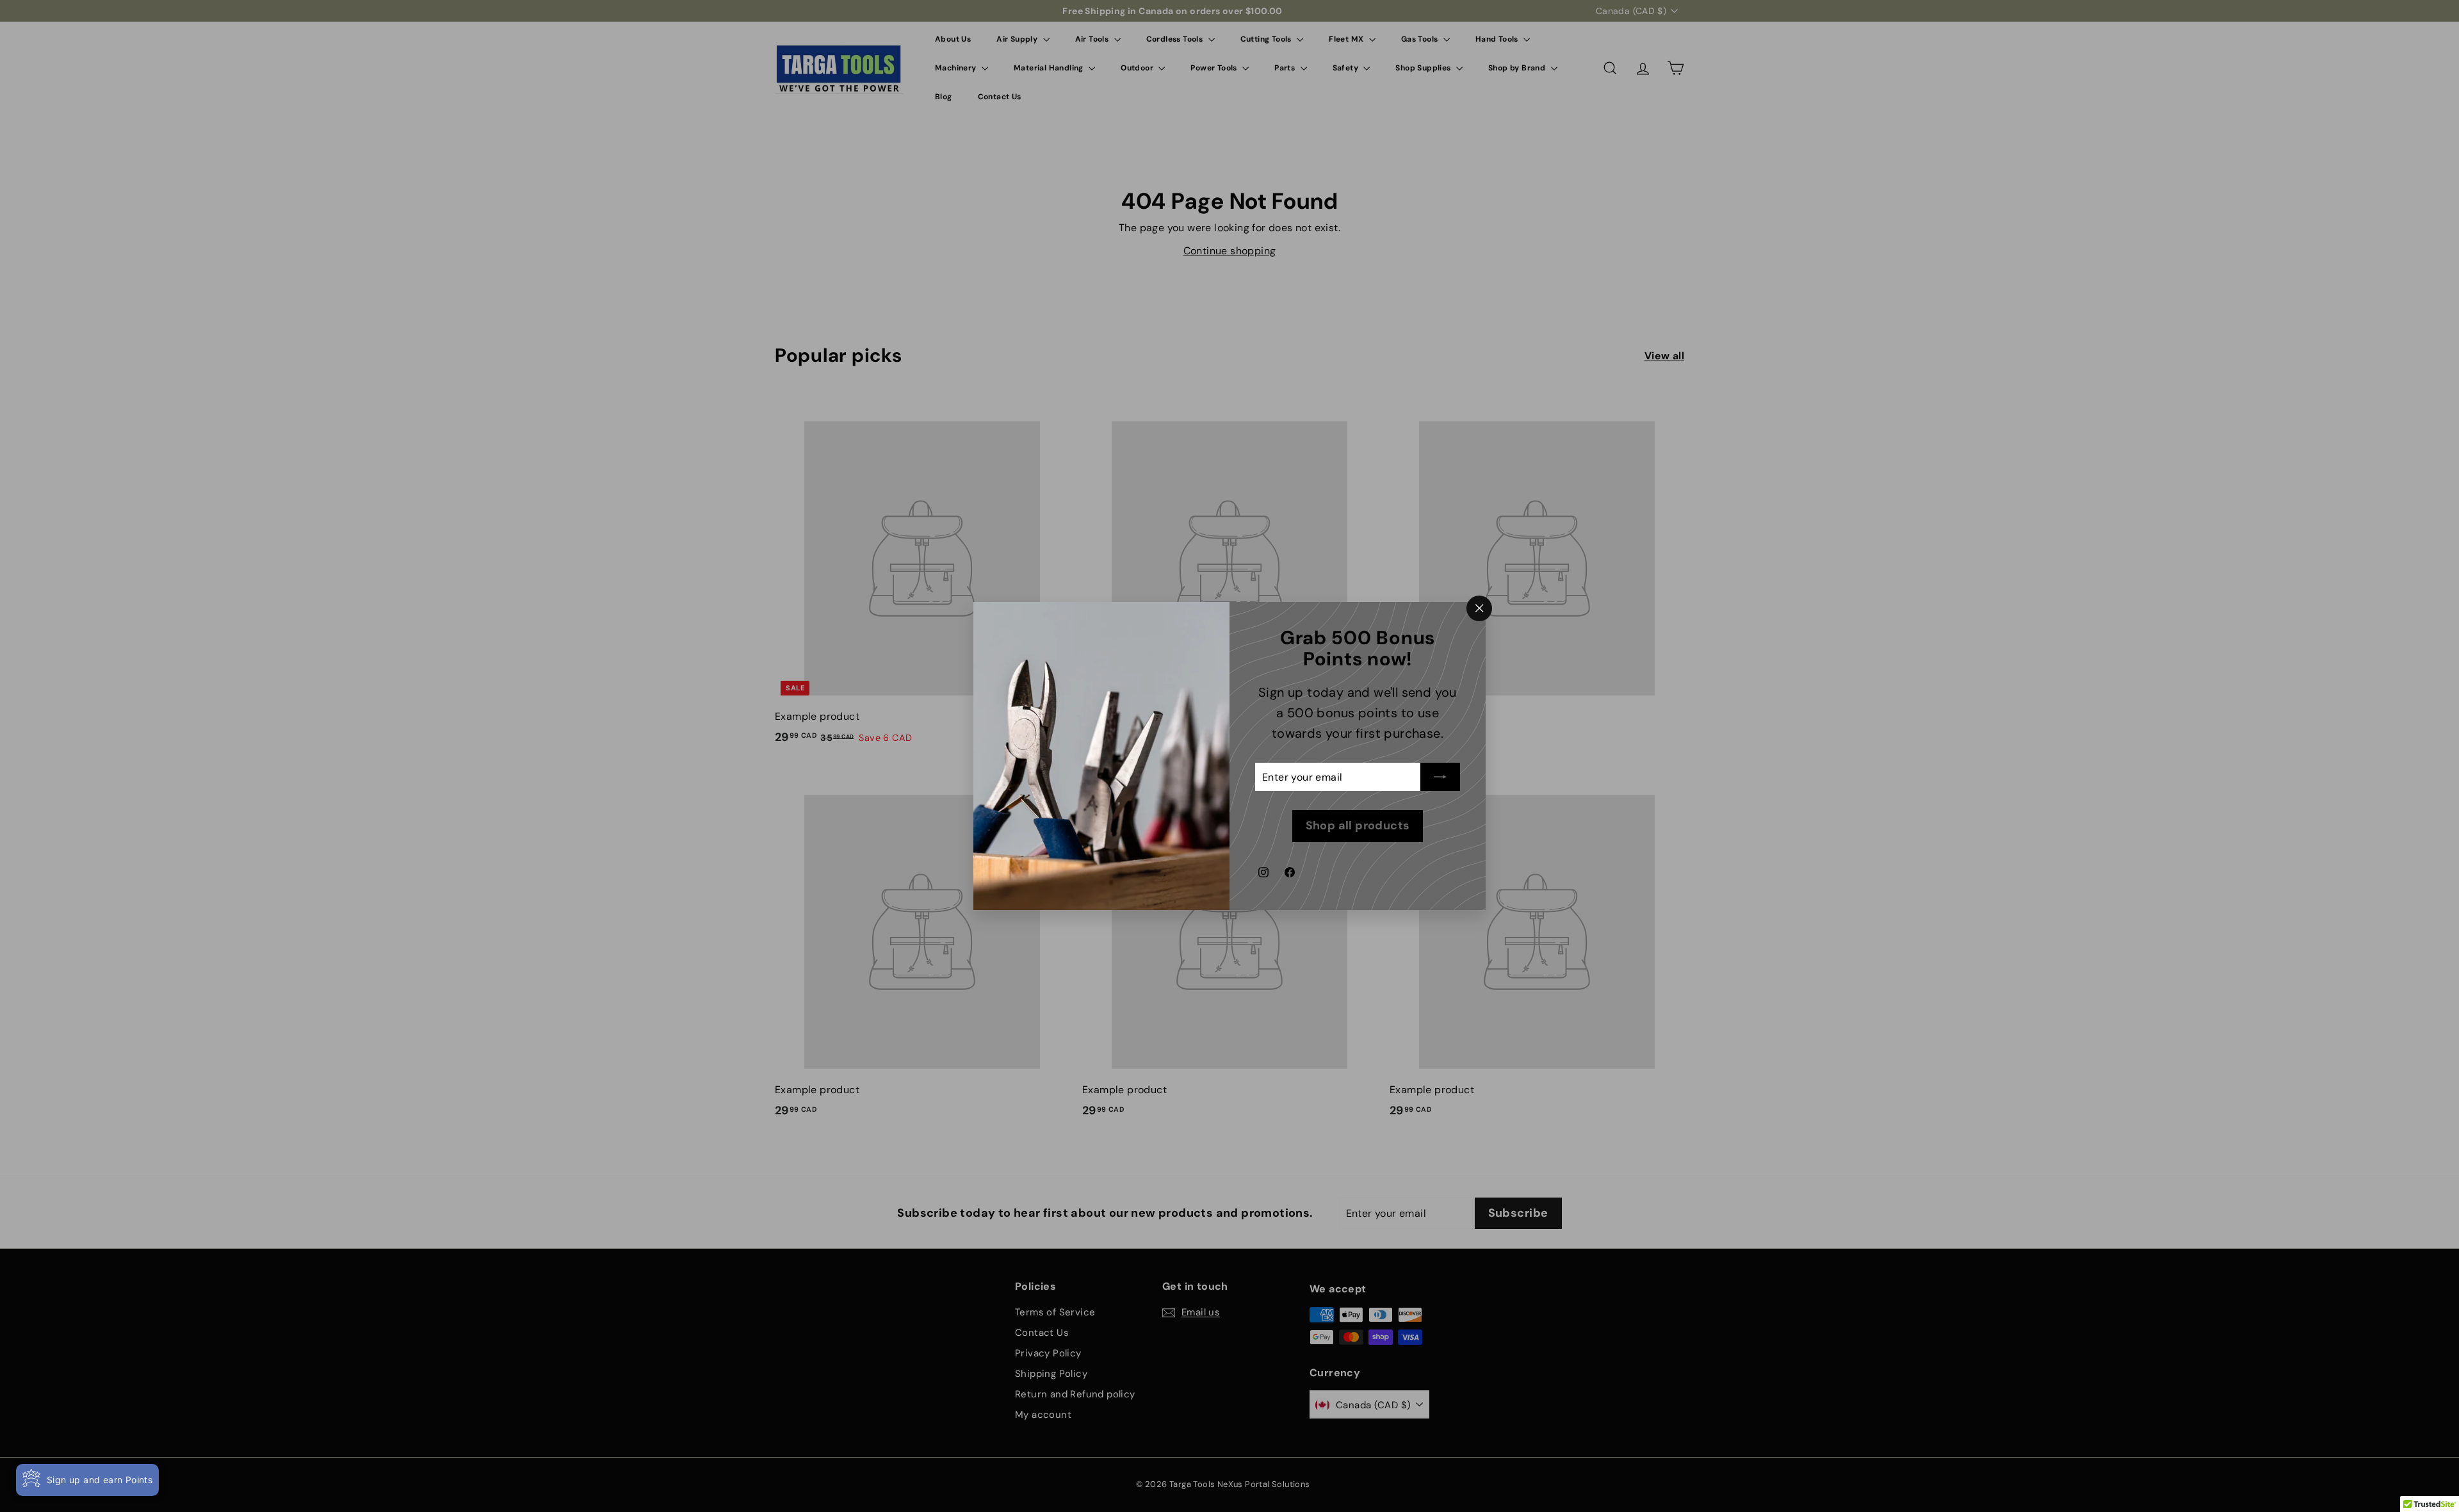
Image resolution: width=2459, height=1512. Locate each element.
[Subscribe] (1440, 777)
